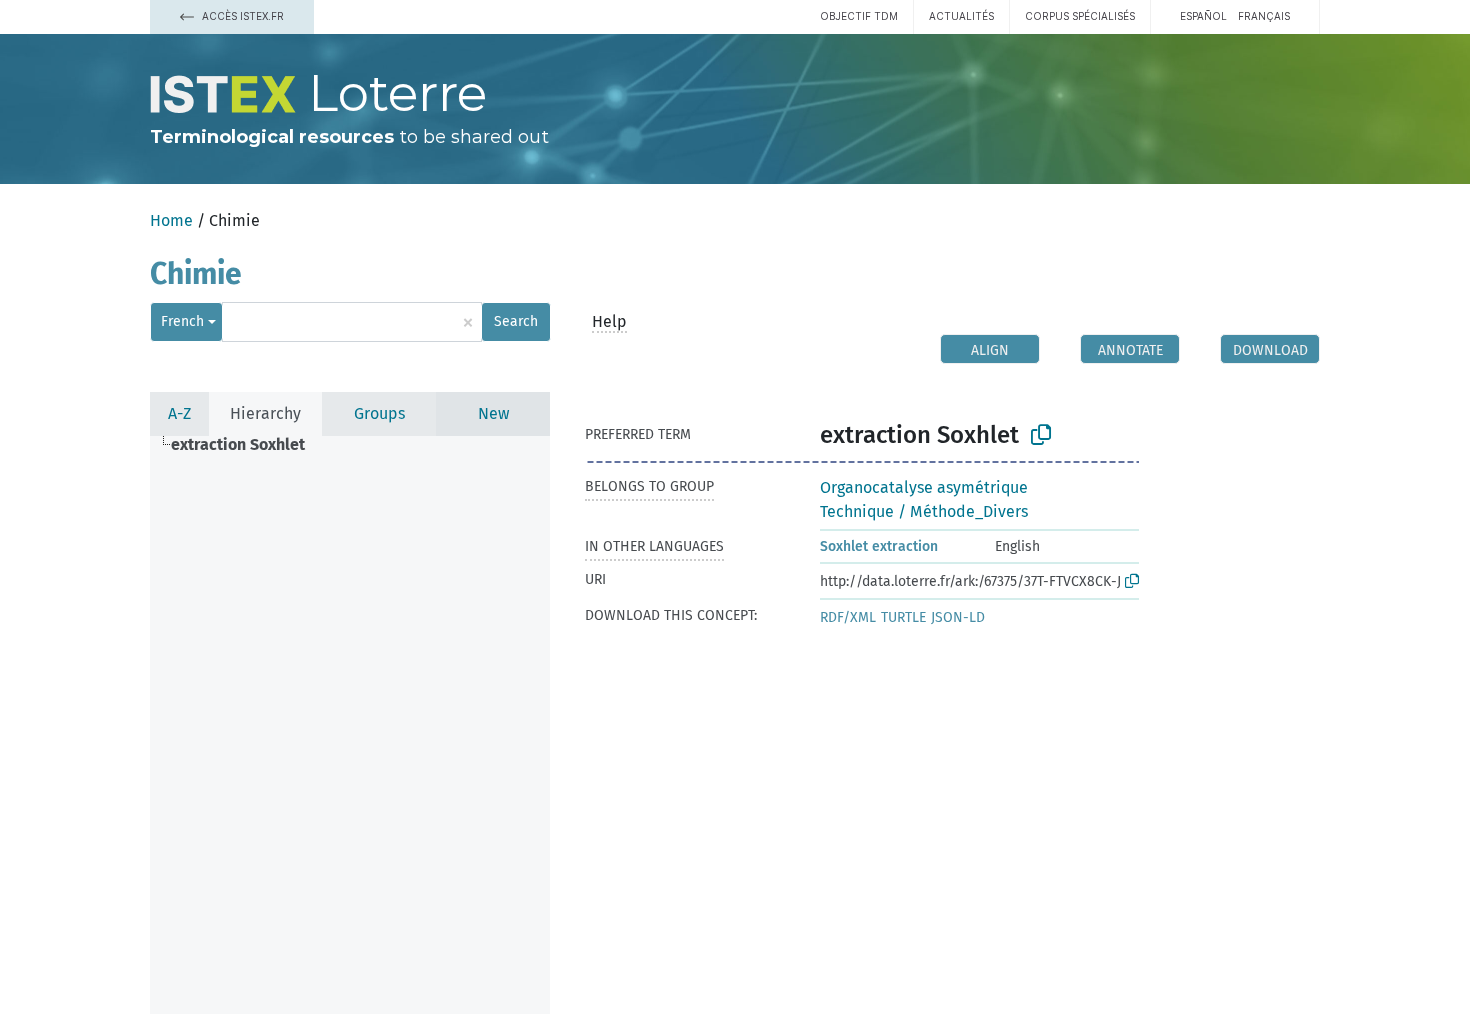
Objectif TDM (859, 16)
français (1264, 16)
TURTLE (903, 617)
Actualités (961, 16)
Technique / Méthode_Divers (924, 511)
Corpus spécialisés (1080, 16)
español (1203, 16)
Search (516, 321)
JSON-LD (958, 617)
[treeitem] (246, 445)
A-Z (179, 413)
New (493, 413)
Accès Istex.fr (241, 16)
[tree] (350, 725)
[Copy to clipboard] (1041, 435)
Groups (379, 413)
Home (171, 220)
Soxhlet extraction (879, 546)
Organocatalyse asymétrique (924, 487)
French (182, 321)
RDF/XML (848, 617)
